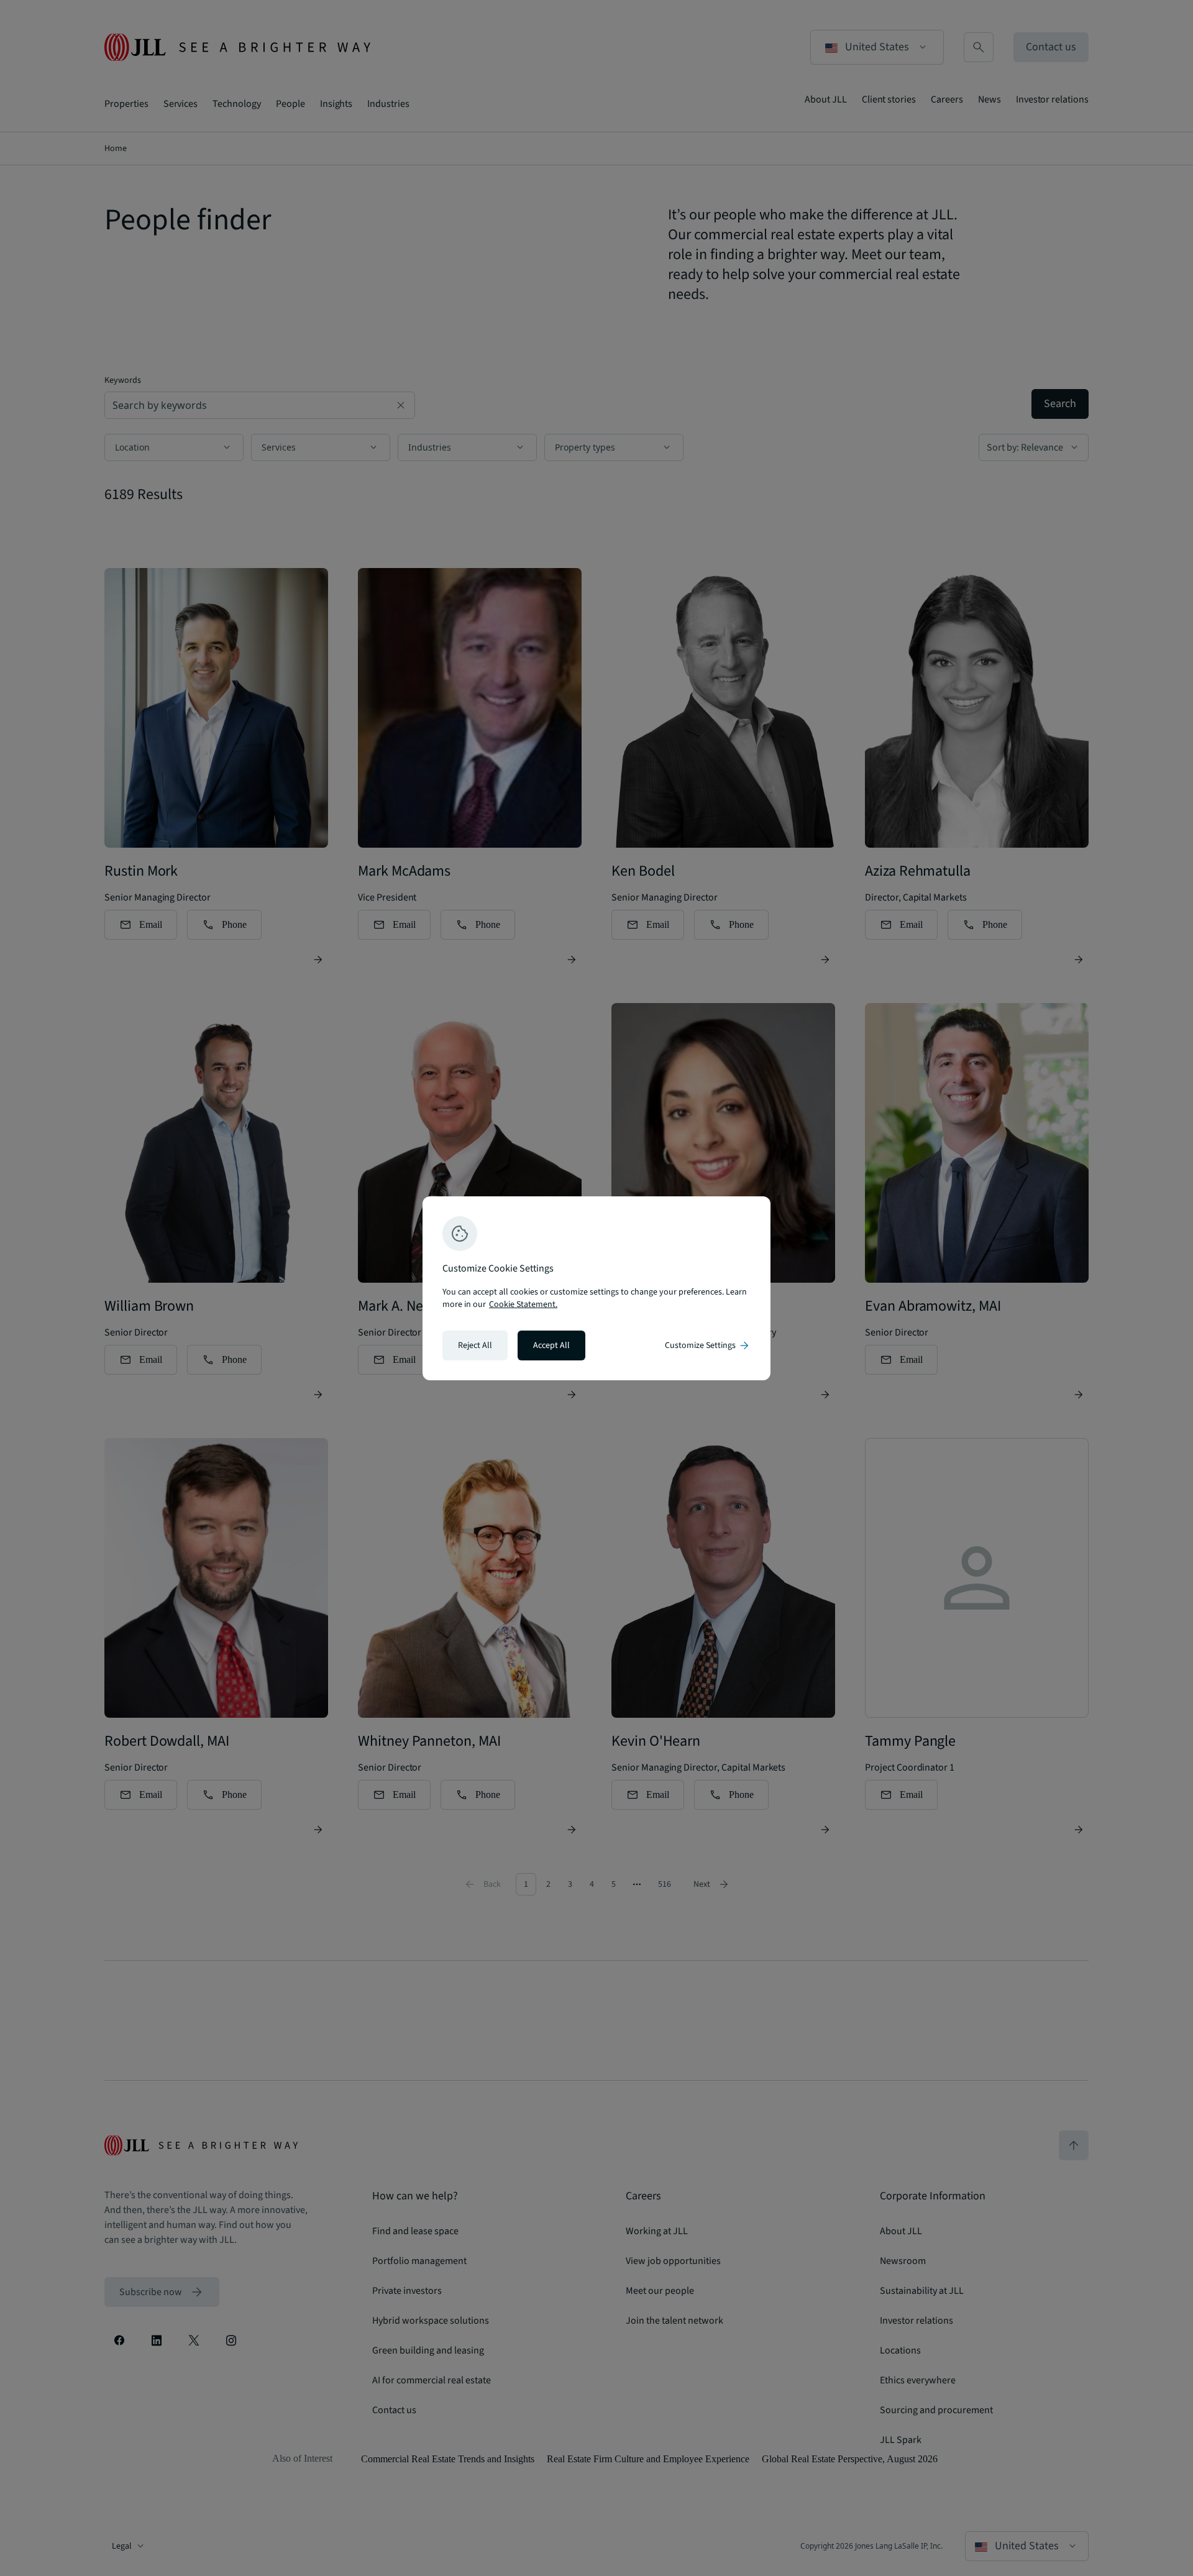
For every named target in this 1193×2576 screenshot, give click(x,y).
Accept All (551, 1345)
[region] (596, 1288)
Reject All (475, 1345)
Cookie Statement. (523, 1304)
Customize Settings (708, 1345)
